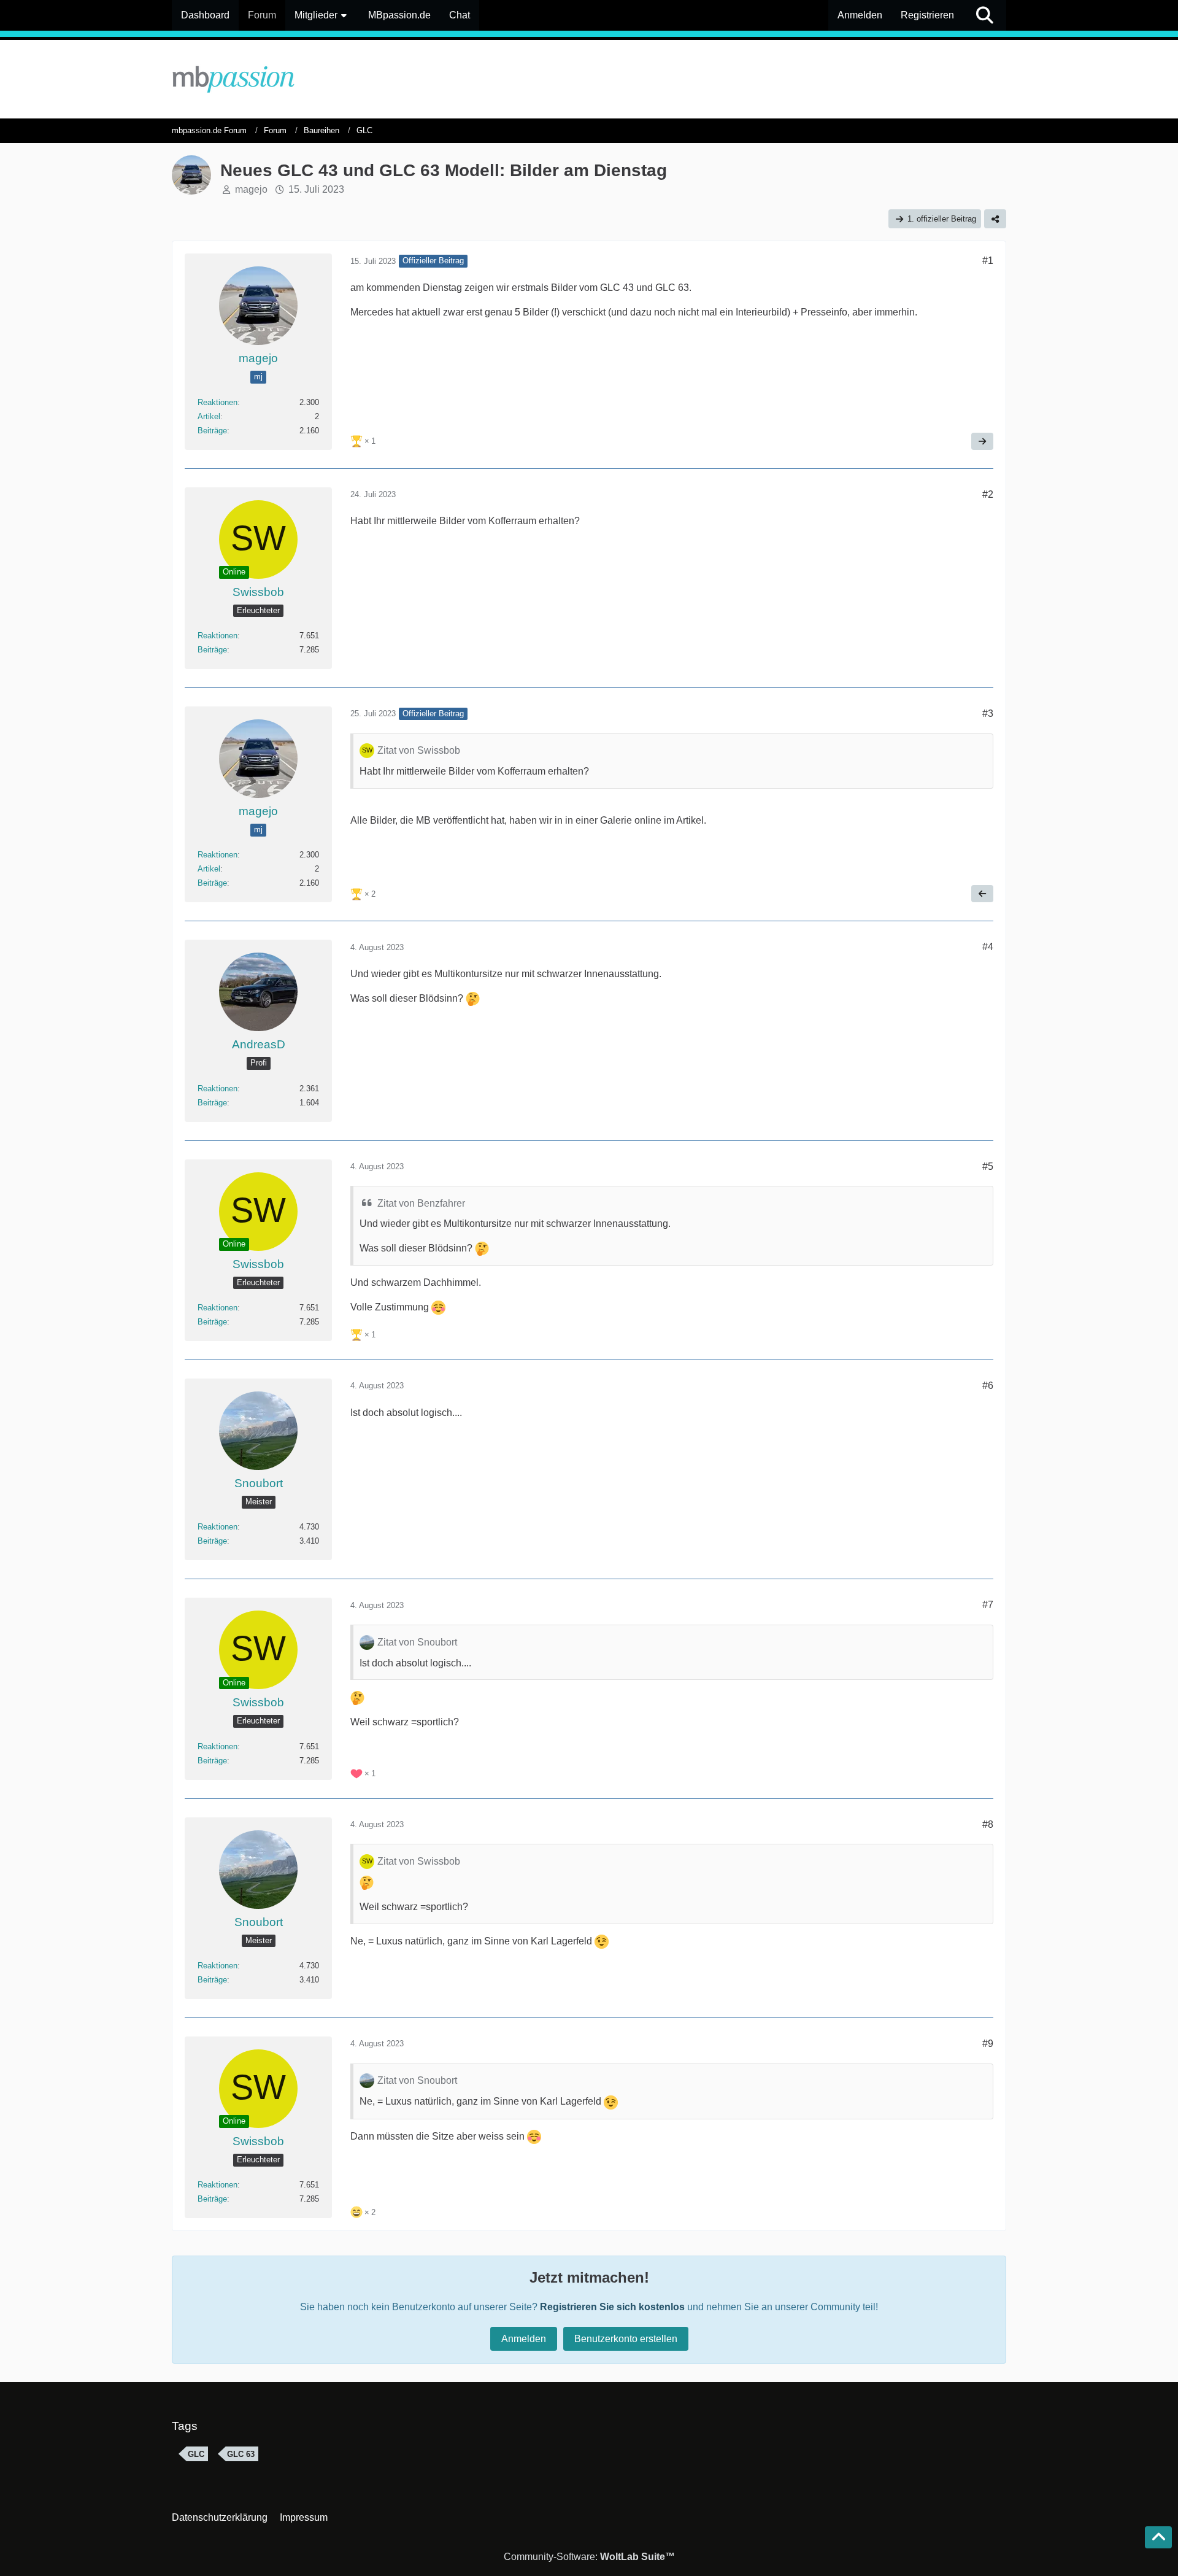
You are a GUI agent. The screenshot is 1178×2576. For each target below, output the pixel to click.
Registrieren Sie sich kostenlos (612, 2307)
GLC (196, 2454)
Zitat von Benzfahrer (421, 1203)
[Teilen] (995, 219)
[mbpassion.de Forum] (589, 79)
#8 (988, 1824)
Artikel (209, 416)
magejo (251, 189)
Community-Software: (589, 2557)
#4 (988, 947)
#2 (988, 494)
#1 (988, 261)
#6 (988, 1386)
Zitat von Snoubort (417, 1642)
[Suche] (985, 15)
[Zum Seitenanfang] (1158, 2537)
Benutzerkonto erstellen (626, 2339)
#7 (988, 1605)
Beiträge (212, 431)
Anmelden (860, 15)
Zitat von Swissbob (419, 750)
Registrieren (927, 15)
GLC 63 (241, 2454)
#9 (988, 2044)
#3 (988, 714)
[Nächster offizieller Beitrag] (982, 441)
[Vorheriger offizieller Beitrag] (982, 894)
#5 (988, 1166)
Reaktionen (218, 402)
